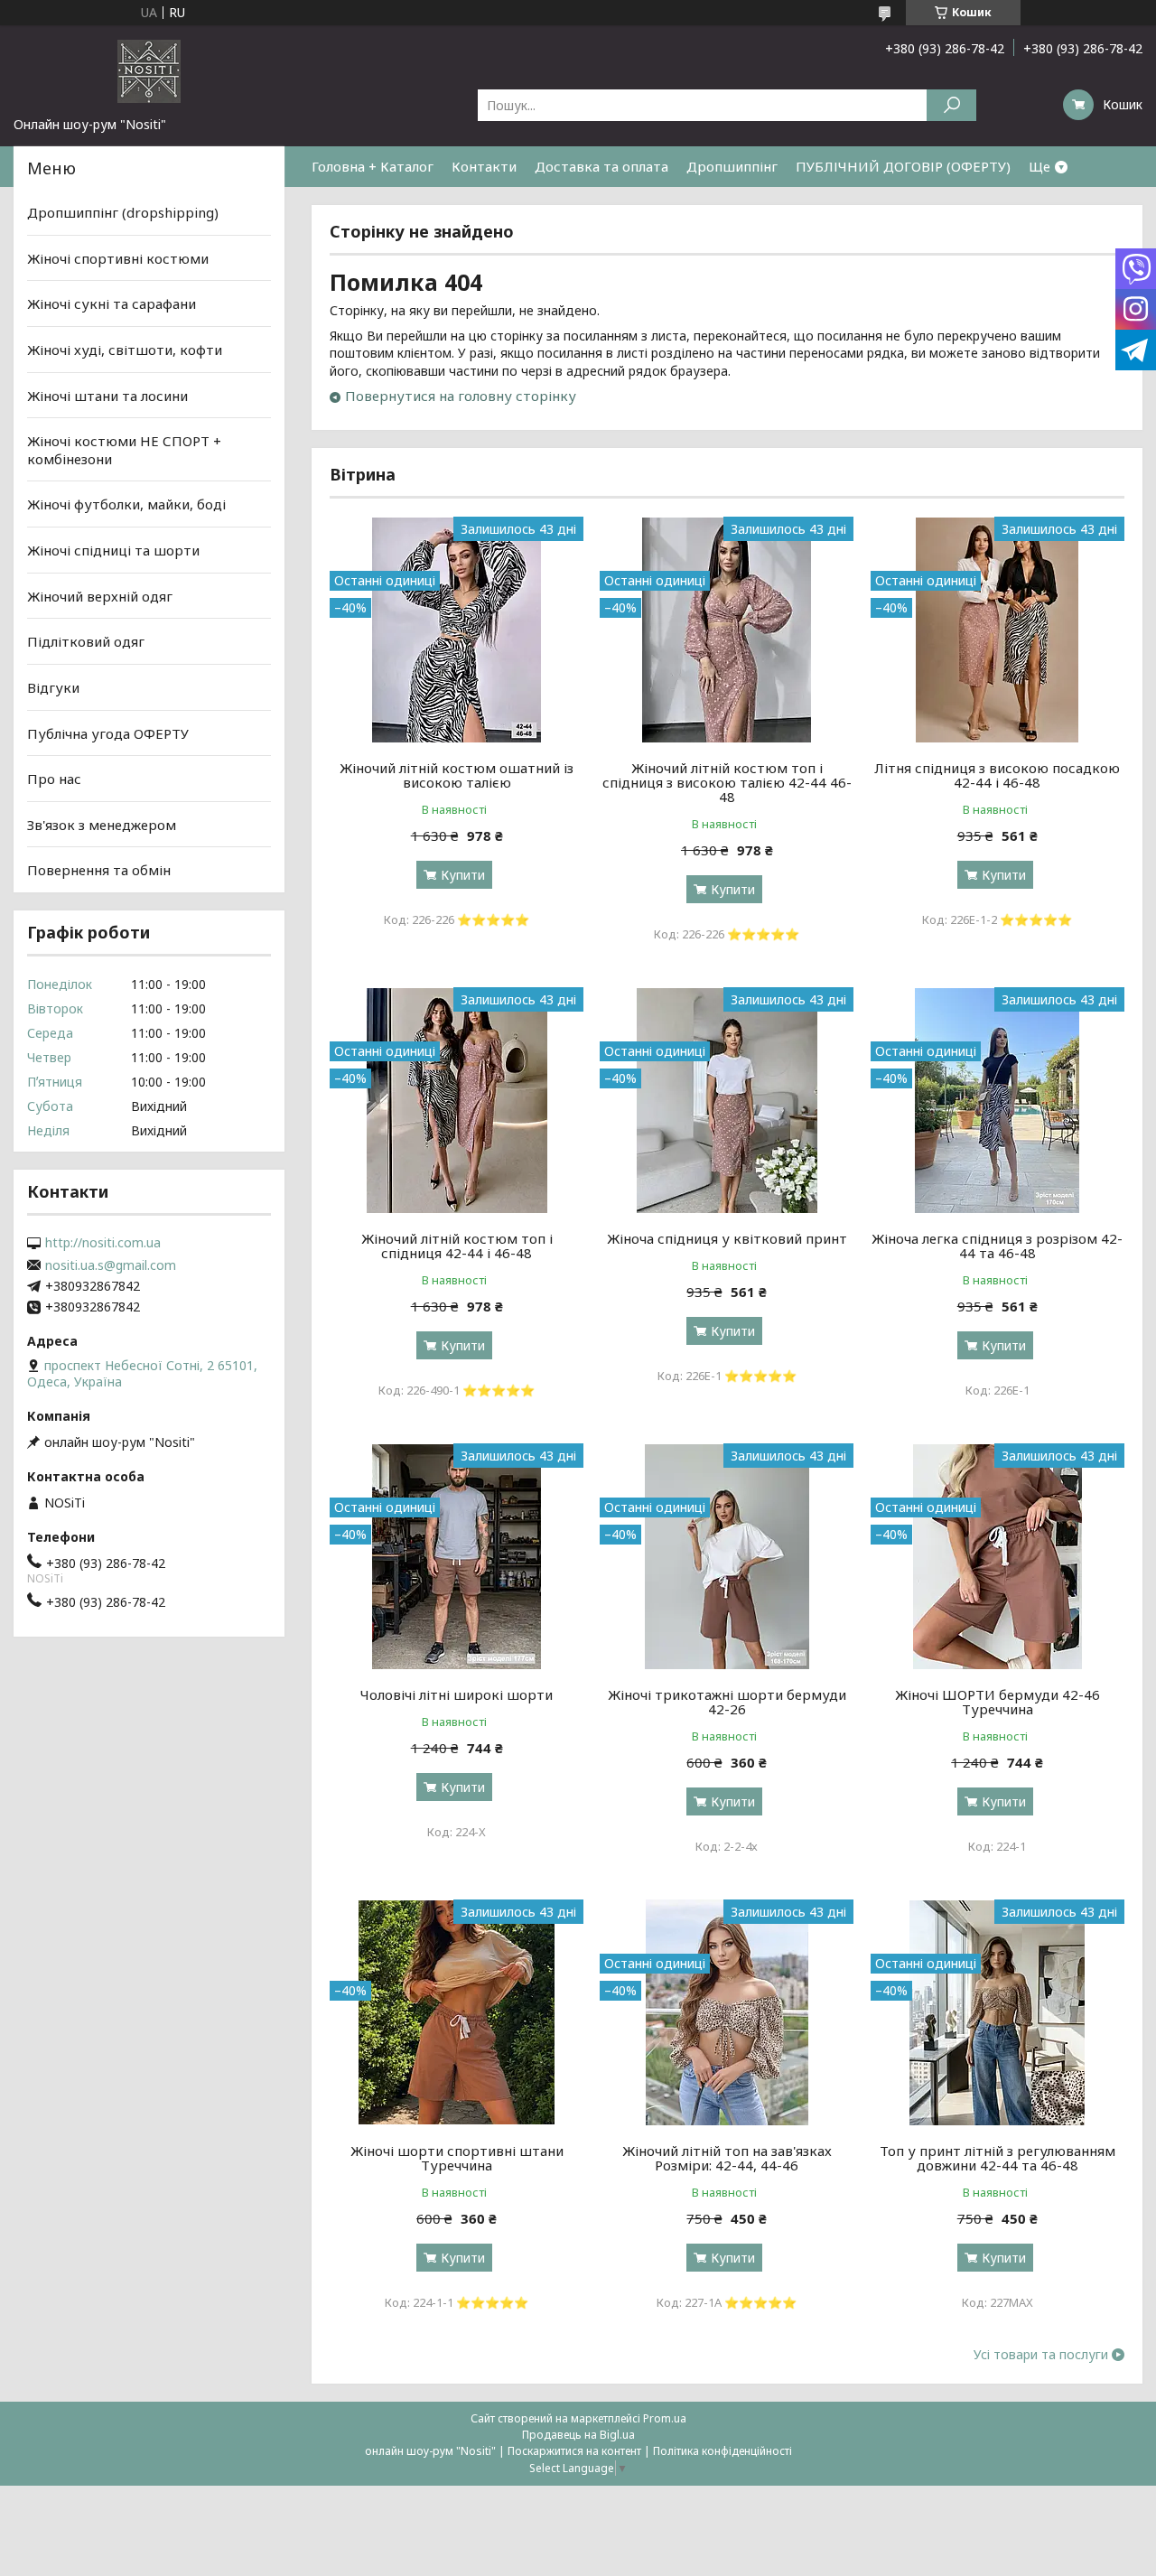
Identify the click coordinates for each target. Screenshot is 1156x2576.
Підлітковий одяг (86, 641)
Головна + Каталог (373, 166)
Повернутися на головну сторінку (461, 396)
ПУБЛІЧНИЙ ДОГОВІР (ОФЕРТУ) (903, 166)
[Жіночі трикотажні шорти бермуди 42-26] (727, 1556)
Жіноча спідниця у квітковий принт (727, 1238)
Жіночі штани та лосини (107, 395)
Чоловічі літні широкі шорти (457, 1694)
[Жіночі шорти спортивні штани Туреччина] (457, 2012)
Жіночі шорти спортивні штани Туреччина (457, 2158)
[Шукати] (951, 105)
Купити (463, 875)
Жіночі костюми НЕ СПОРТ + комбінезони (124, 450)
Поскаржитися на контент (574, 2451)
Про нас (54, 779)
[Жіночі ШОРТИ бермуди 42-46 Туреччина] (998, 1556)
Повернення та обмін (99, 870)
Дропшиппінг (732, 166)
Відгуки (53, 687)
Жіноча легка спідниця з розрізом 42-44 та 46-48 (997, 1246)
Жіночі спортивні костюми (118, 258)
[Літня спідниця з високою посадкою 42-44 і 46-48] (998, 630)
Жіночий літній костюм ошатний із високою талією (457, 775)
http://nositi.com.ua (103, 1243)
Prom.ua (665, 2418)
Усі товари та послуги (1041, 2355)
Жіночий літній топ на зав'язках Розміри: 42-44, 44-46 (727, 2158)
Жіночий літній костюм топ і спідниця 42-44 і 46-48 (457, 1246)
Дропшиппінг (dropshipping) (123, 212)
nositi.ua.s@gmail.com (111, 1265)
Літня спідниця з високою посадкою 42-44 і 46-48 (997, 775)
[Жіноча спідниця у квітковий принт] (727, 1100)
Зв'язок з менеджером (102, 825)
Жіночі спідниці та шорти (113, 550)
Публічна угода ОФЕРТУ (108, 733)
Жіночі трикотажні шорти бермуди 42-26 (727, 1702)
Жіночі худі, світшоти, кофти (125, 350)
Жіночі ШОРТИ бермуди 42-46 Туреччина (998, 1702)
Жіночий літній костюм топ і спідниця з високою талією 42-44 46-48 (727, 782)
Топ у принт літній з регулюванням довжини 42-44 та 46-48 (998, 2158)
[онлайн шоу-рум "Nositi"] (149, 70)
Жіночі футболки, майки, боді (126, 504)
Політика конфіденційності (722, 2451)
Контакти (484, 166)
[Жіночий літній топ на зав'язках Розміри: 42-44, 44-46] (727, 2012)
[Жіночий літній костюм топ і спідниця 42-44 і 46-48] (457, 1100)
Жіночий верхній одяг (100, 596)
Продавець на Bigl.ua (578, 2435)
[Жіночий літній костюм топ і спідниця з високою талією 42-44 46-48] (727, 630)
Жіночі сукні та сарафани (112, 303)
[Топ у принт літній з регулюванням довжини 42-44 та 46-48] (998, 2012)
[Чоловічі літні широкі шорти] (457, 1556)
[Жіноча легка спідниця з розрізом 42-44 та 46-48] (998, 1100)
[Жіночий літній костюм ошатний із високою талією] (457, 630)
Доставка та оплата (601, 166)
